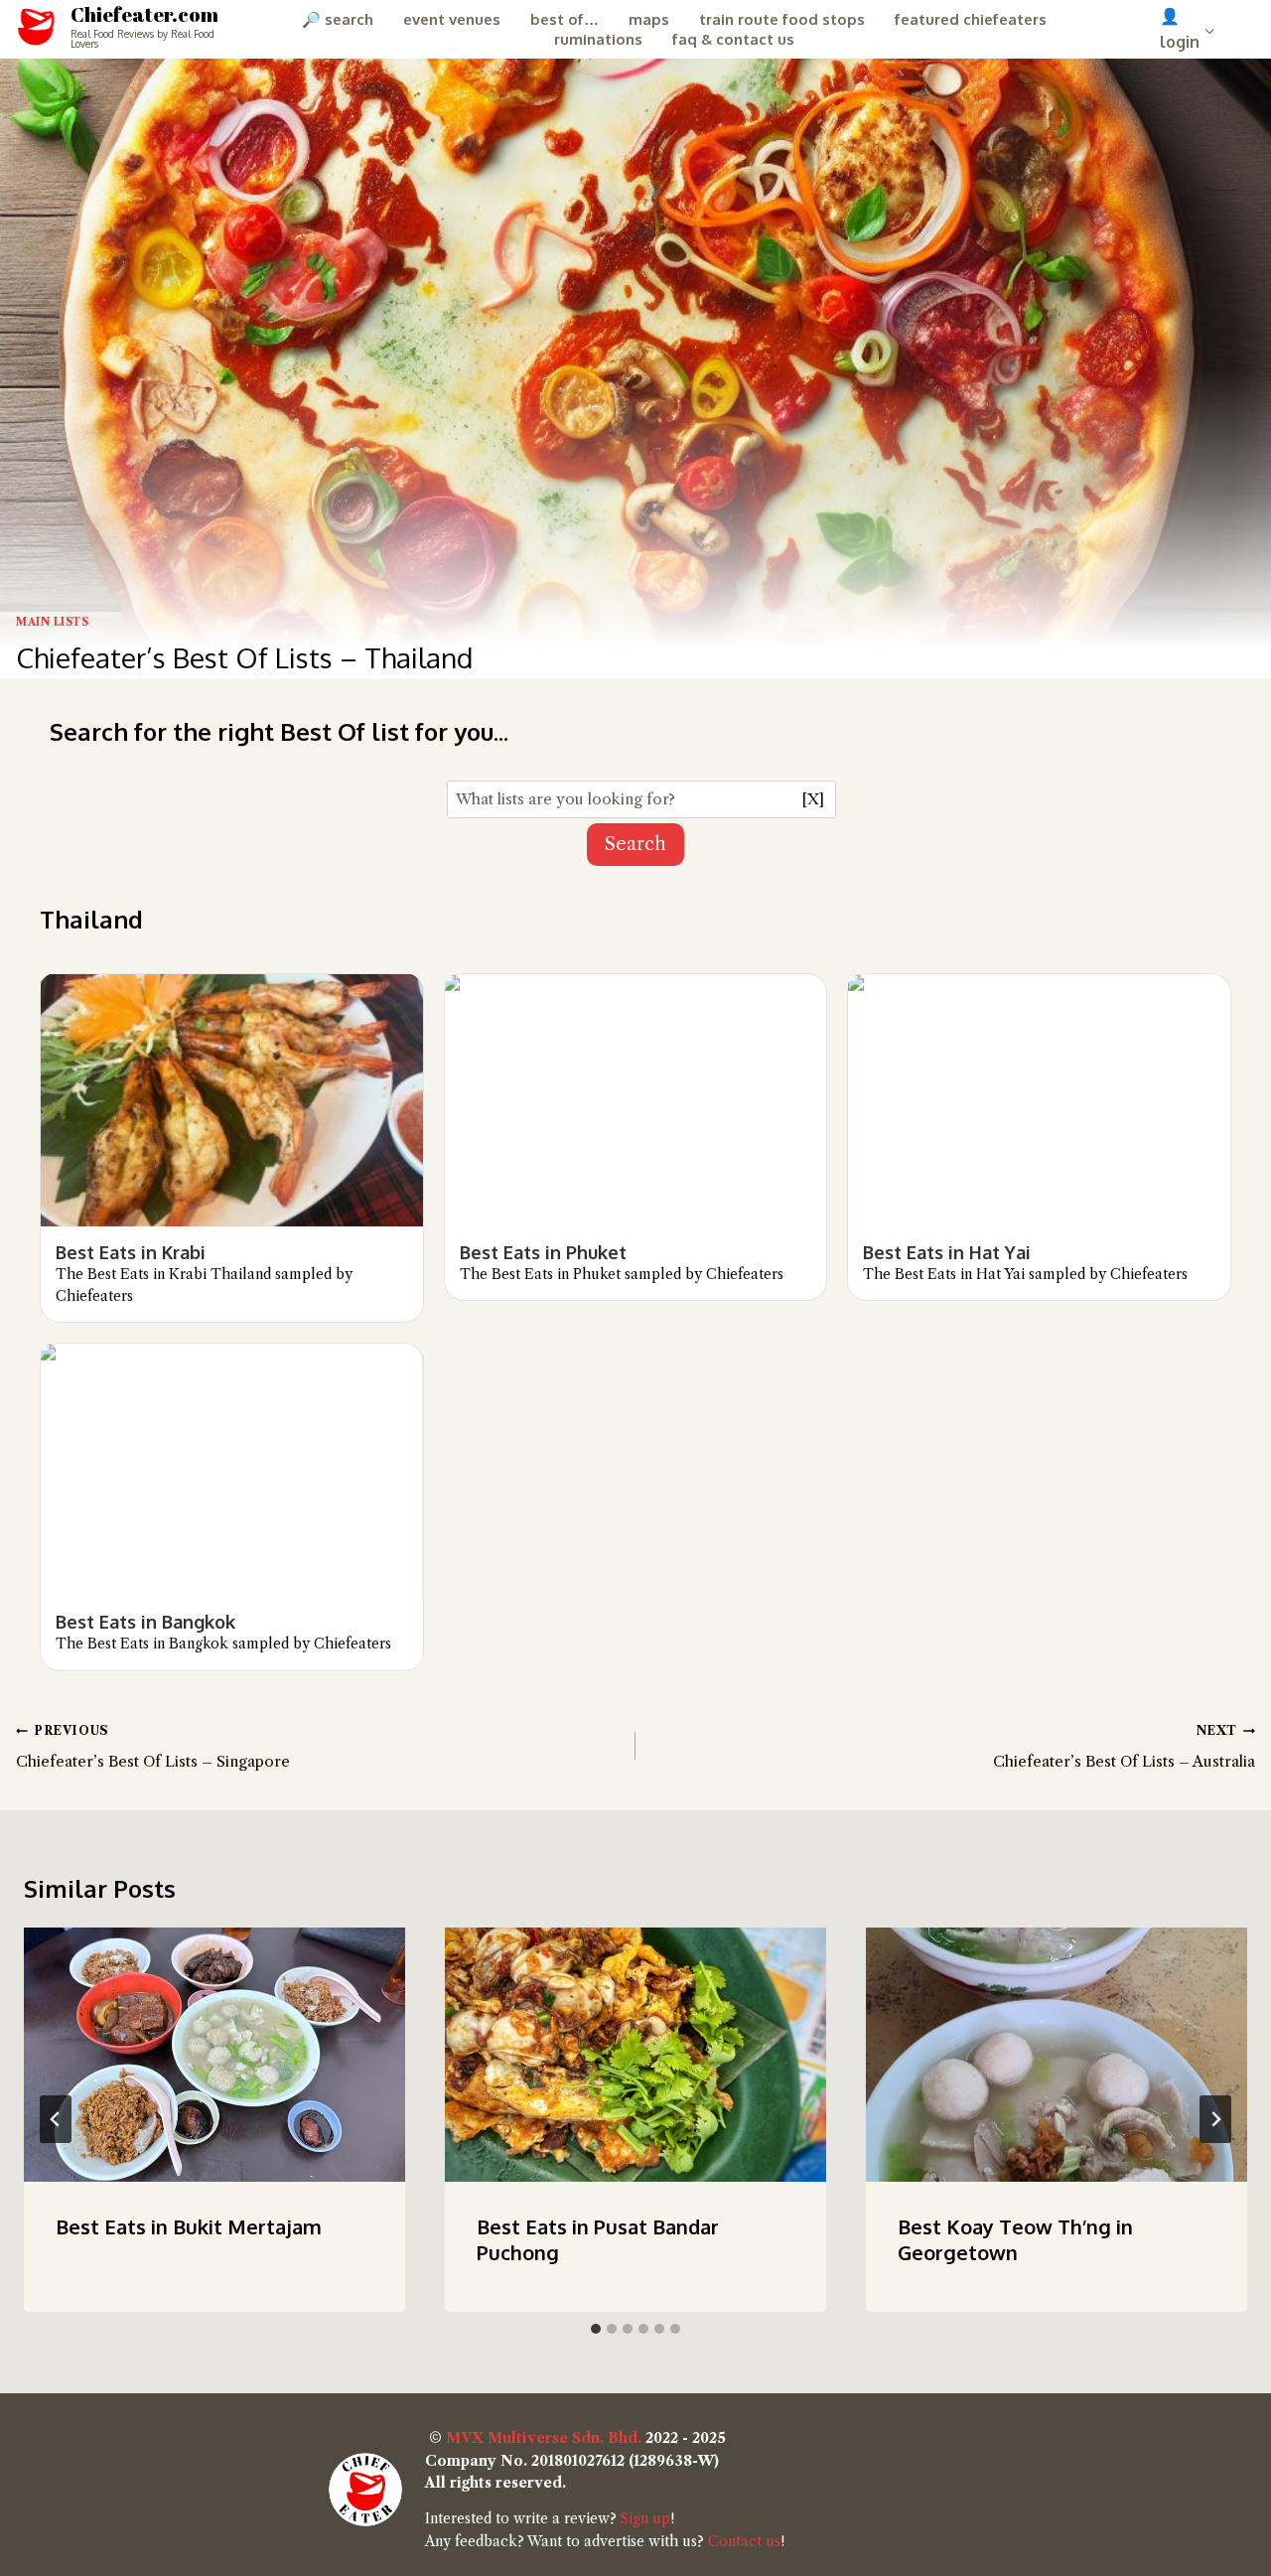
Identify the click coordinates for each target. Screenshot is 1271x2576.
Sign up (645, 2518)
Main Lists (52, 622)
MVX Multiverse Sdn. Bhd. (544, 2438)
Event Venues (452, 19)
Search (635, 844)
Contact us (744, 2541)
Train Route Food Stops (782, 19)
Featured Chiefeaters (971, 19)
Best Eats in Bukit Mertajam (189, 2226)
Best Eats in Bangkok (145, 1622)
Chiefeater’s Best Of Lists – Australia (1124, 1747)
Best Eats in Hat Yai (947, 1252)
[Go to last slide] (56, 2119)
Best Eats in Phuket (543, 1252)
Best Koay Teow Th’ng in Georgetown (1015, 2239)
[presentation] (214, 2055)
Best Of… (565, 19)
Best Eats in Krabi (131, 1252)
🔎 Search (338, 19)
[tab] (596, 2329)
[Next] (1215, 2119)
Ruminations (598, 39)
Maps (649, 19)
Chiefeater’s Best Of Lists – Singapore (153, 1747)
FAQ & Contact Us (733, 39)
